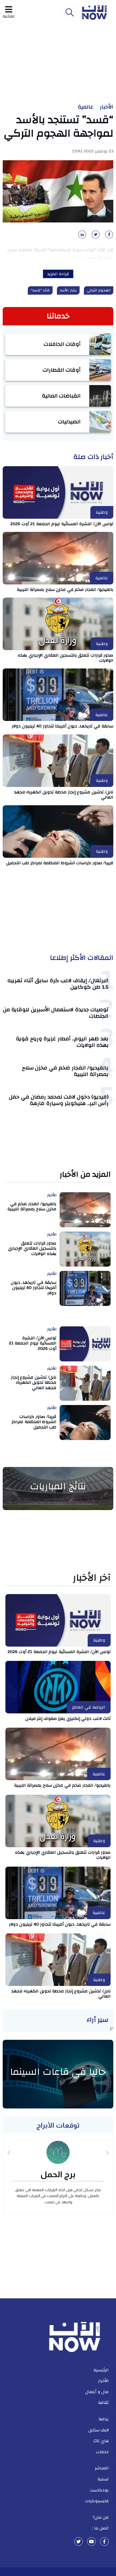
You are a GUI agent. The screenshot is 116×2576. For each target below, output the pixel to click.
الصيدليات (69, 422)
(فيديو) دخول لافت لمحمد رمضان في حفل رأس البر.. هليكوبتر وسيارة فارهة (59, 1100)
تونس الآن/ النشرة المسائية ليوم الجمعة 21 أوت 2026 (62, 524)
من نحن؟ (101, 2517)
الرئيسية (101, 2370)
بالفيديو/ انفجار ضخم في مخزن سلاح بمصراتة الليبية (65, 590)
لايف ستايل (99, 2430)
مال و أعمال (97, 2392)
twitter (79, 2542)
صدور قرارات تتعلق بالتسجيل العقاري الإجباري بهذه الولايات (65, 658)
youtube (91, 2542)
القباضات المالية (61, 396)
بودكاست (99, 2490)
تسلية (103, 2479)
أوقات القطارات (62, 370)
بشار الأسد (68, 290)
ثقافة (103, 2403)
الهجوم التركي (99, 290)
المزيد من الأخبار (85, 1175)
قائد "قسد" (40, 290)
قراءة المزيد (58, 274)
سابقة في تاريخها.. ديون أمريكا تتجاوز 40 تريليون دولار (63, 726)
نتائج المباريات (58, 1486)
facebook (104, 2542)
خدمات (102, 2452)
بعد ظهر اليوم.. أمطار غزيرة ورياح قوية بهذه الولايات (62, 1042)
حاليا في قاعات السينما (58, 2072)
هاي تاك (101, 2441)
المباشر (102, 2468)
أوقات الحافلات (62, 344)
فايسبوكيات (97, 2501)
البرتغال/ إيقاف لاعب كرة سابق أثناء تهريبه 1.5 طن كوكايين (58, 984)
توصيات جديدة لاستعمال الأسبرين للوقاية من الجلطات (56, 1013)
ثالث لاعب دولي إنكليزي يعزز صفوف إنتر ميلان (68, 1719)
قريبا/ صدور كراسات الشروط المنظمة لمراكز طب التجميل (60, 863)
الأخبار (107, 107)
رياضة (104, 2419)
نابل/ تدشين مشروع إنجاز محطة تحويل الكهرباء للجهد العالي (64, 795)
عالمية (86, 107)
